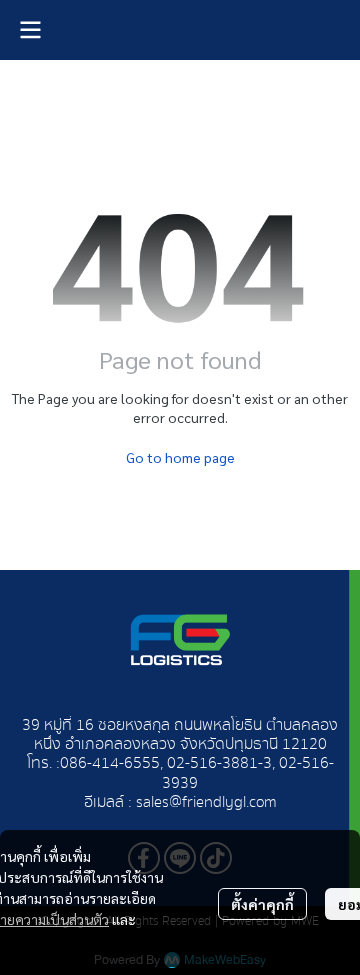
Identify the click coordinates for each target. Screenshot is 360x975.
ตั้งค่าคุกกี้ (262, 904)
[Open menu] (30, 30)
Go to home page (180, 457)
